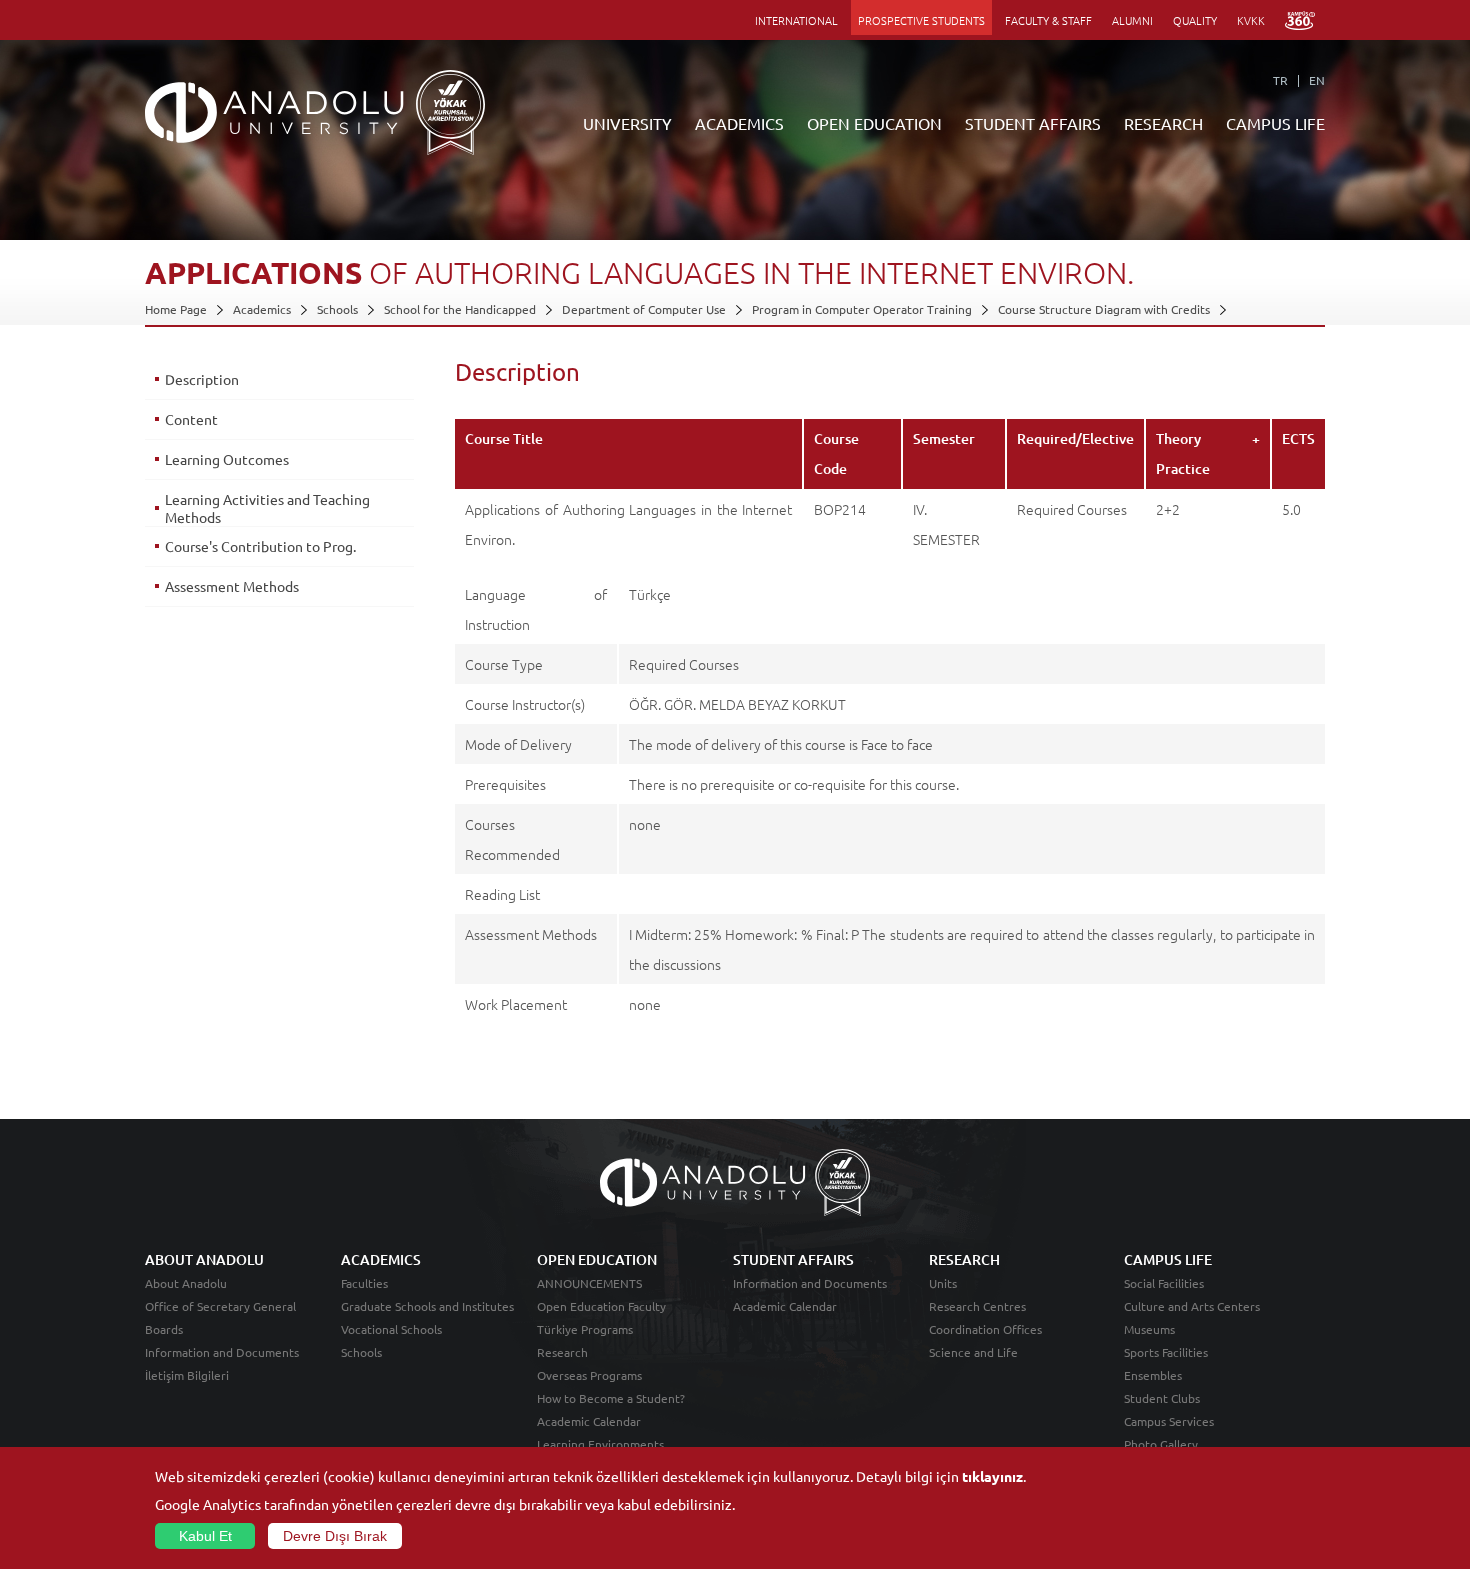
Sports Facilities (1166, 1352)
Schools (337, 309)
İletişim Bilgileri (187, 1375)
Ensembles (1153, 1375)
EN (1317, 80)
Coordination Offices (985, 1329)
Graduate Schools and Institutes (427, 1306)
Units (943, 1283)
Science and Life (973, 1352)
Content (191, 419)
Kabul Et (205, 1536)
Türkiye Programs (585, 1329)
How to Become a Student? (611, 1398)
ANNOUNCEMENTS (589, 1283)
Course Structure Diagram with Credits (1104, 309)
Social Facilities (1164, 1283)
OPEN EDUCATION (874, 123)
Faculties (364, 1283)
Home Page (176, 309)
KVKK (1251, 20)
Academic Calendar (589, 1421)
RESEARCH (1163, 123)
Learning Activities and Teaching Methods (267, 508)
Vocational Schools (391, 1329)
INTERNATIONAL (796, 20)
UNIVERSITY (627, 123)
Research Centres (977, 1306)
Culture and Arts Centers (1192, 1306)
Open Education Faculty (601, 1306)
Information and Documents (222, 1352)
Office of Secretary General (220, 1306)
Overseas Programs (589, 1375)
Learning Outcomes (227, 459)
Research (562, 1352)
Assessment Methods (232, 586)
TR (1280, 80)
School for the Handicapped (460, 309)
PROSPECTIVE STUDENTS (921, 20)
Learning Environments (600, 1444)
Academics (262, 309)
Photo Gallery (1161, 1444)
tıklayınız (992, 1476)
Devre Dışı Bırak (335, 1536)
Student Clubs (1162, 1398)
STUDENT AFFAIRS (1033, 123)
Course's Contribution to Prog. (260, 546)
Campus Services (1169, 1421)
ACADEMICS (739, 123)
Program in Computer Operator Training (862, 309)
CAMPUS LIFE (1275, 123)
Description (202, 379)
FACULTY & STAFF (1048, 20)
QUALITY (1195, 20)
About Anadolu (186, 1283)
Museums (1149, 1329)
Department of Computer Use (644, 309)
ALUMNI (1132, 20)
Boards (164, 1329)
